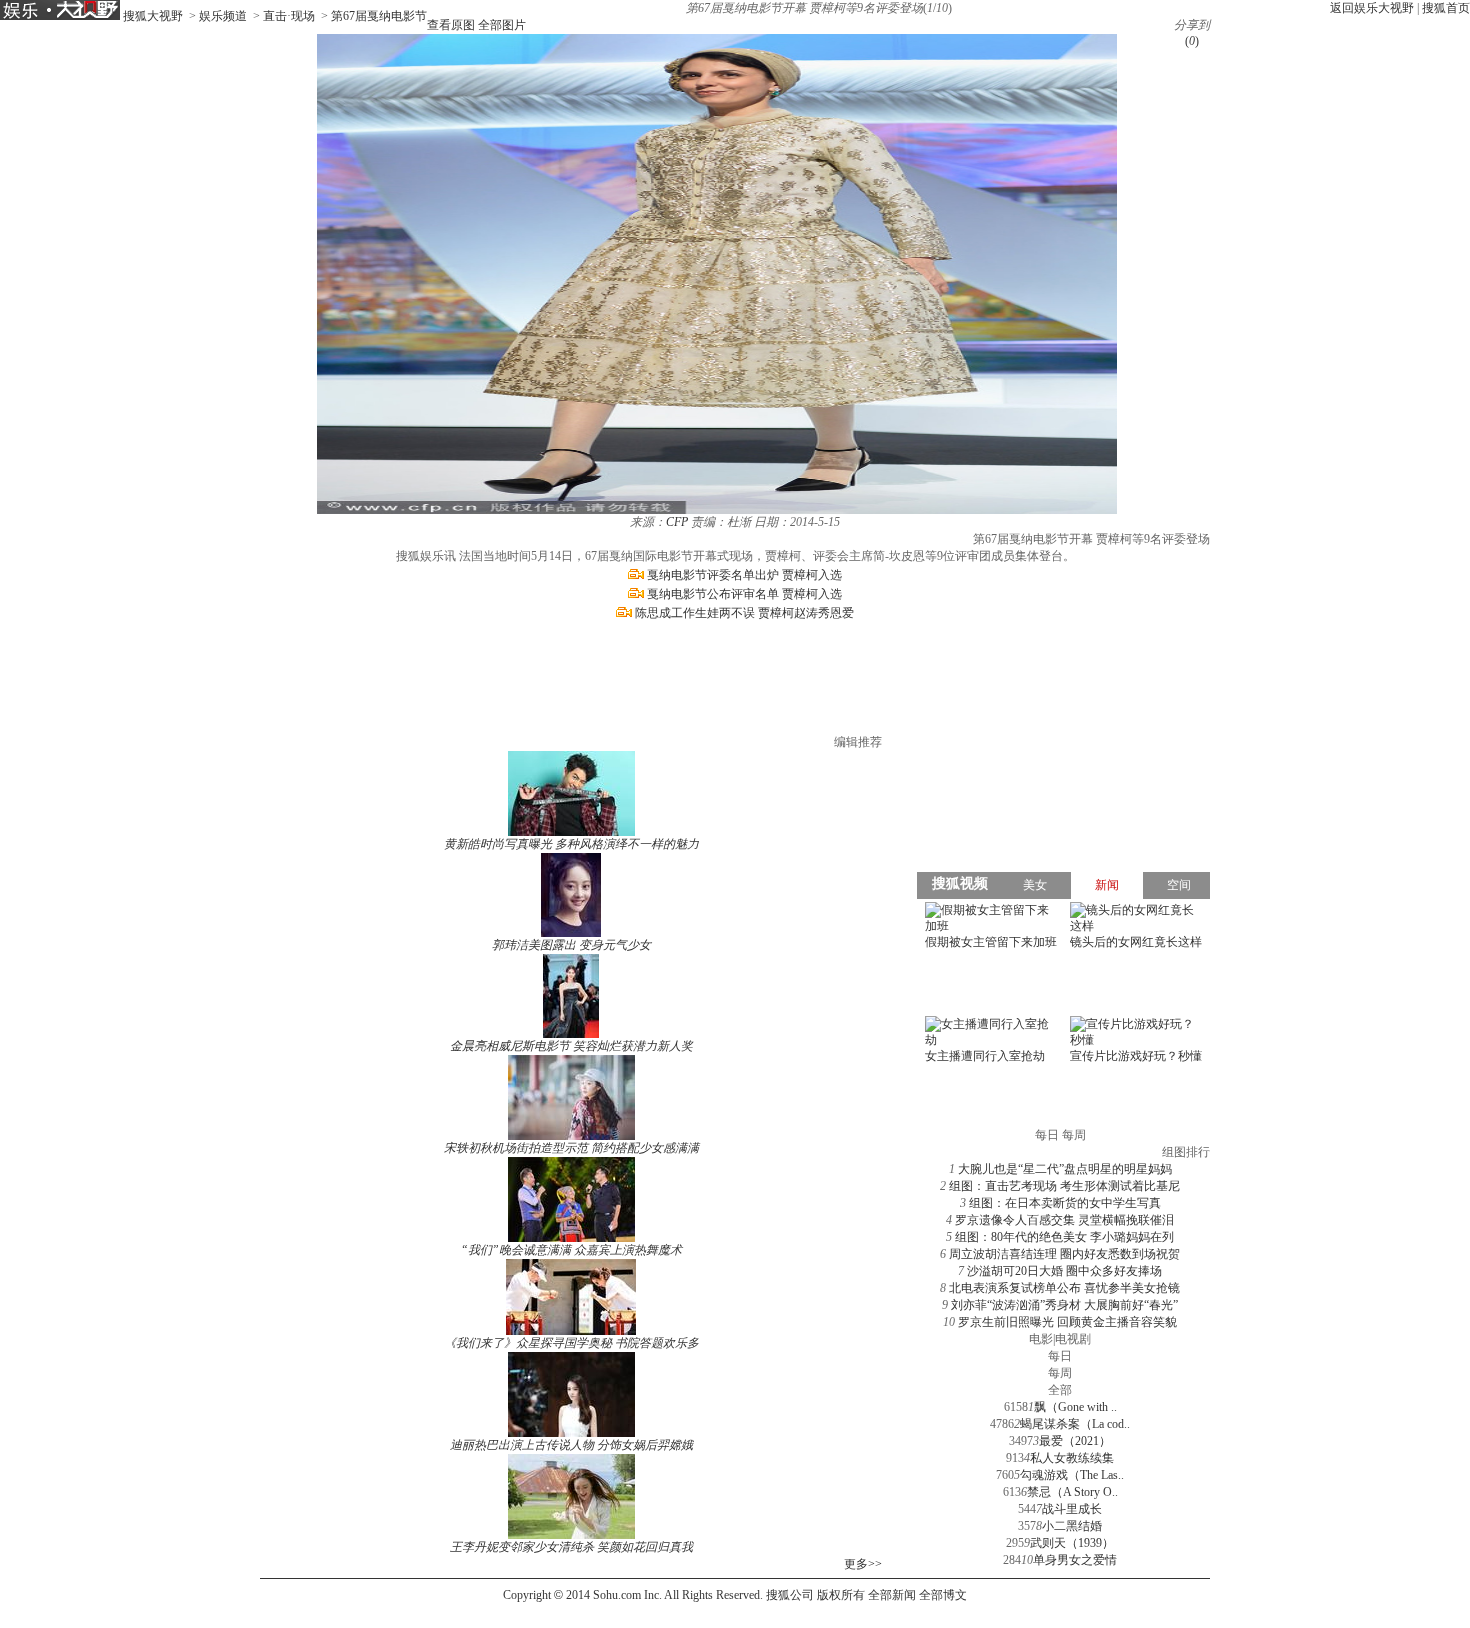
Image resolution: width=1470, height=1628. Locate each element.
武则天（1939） (1072, 1543)
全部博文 (943, 1595)
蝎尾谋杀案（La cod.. (1075, 1424)
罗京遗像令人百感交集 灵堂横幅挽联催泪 (1064, 1220)
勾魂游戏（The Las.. (1072, 1475)
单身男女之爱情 (1075, 1560)
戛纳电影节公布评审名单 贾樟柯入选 (744, 594)
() (1192, 41)
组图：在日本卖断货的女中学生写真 (1065, 1203)
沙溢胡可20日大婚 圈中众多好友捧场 (1064, 1271)
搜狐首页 (1446, 8)
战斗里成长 (1072, 1509)
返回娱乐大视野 (1372, 8)
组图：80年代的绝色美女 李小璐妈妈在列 (1064, 1237)
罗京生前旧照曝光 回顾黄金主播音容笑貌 (1067, 1322)
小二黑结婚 (1072, 1526)
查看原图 (451, 25)
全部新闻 (892, 1595)
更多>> (863, 1564)
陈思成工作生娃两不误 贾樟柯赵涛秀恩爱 (744, 613)
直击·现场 (289, 16)
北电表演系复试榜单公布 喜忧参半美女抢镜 (1064, 1288)
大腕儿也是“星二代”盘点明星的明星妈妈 (1065, 1169)
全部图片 (502, 25)
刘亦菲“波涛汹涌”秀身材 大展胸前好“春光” (1064, 1305)
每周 (1060, 1373)
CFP (677, 522)
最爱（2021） (1075, 1441)
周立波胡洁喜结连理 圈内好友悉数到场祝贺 (1064, 1254)
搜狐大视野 (153, 16)
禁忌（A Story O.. (1072, 1492)
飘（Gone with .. (1075, 1407)
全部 (1060, 1390)
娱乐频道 (223, 16)
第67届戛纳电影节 (379, 16)
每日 (1060, 1356)
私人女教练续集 (1072, 1458)
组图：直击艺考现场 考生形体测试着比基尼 (1064, 1186)
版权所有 (841, 1595)
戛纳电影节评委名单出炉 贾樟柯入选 (744, 575)
